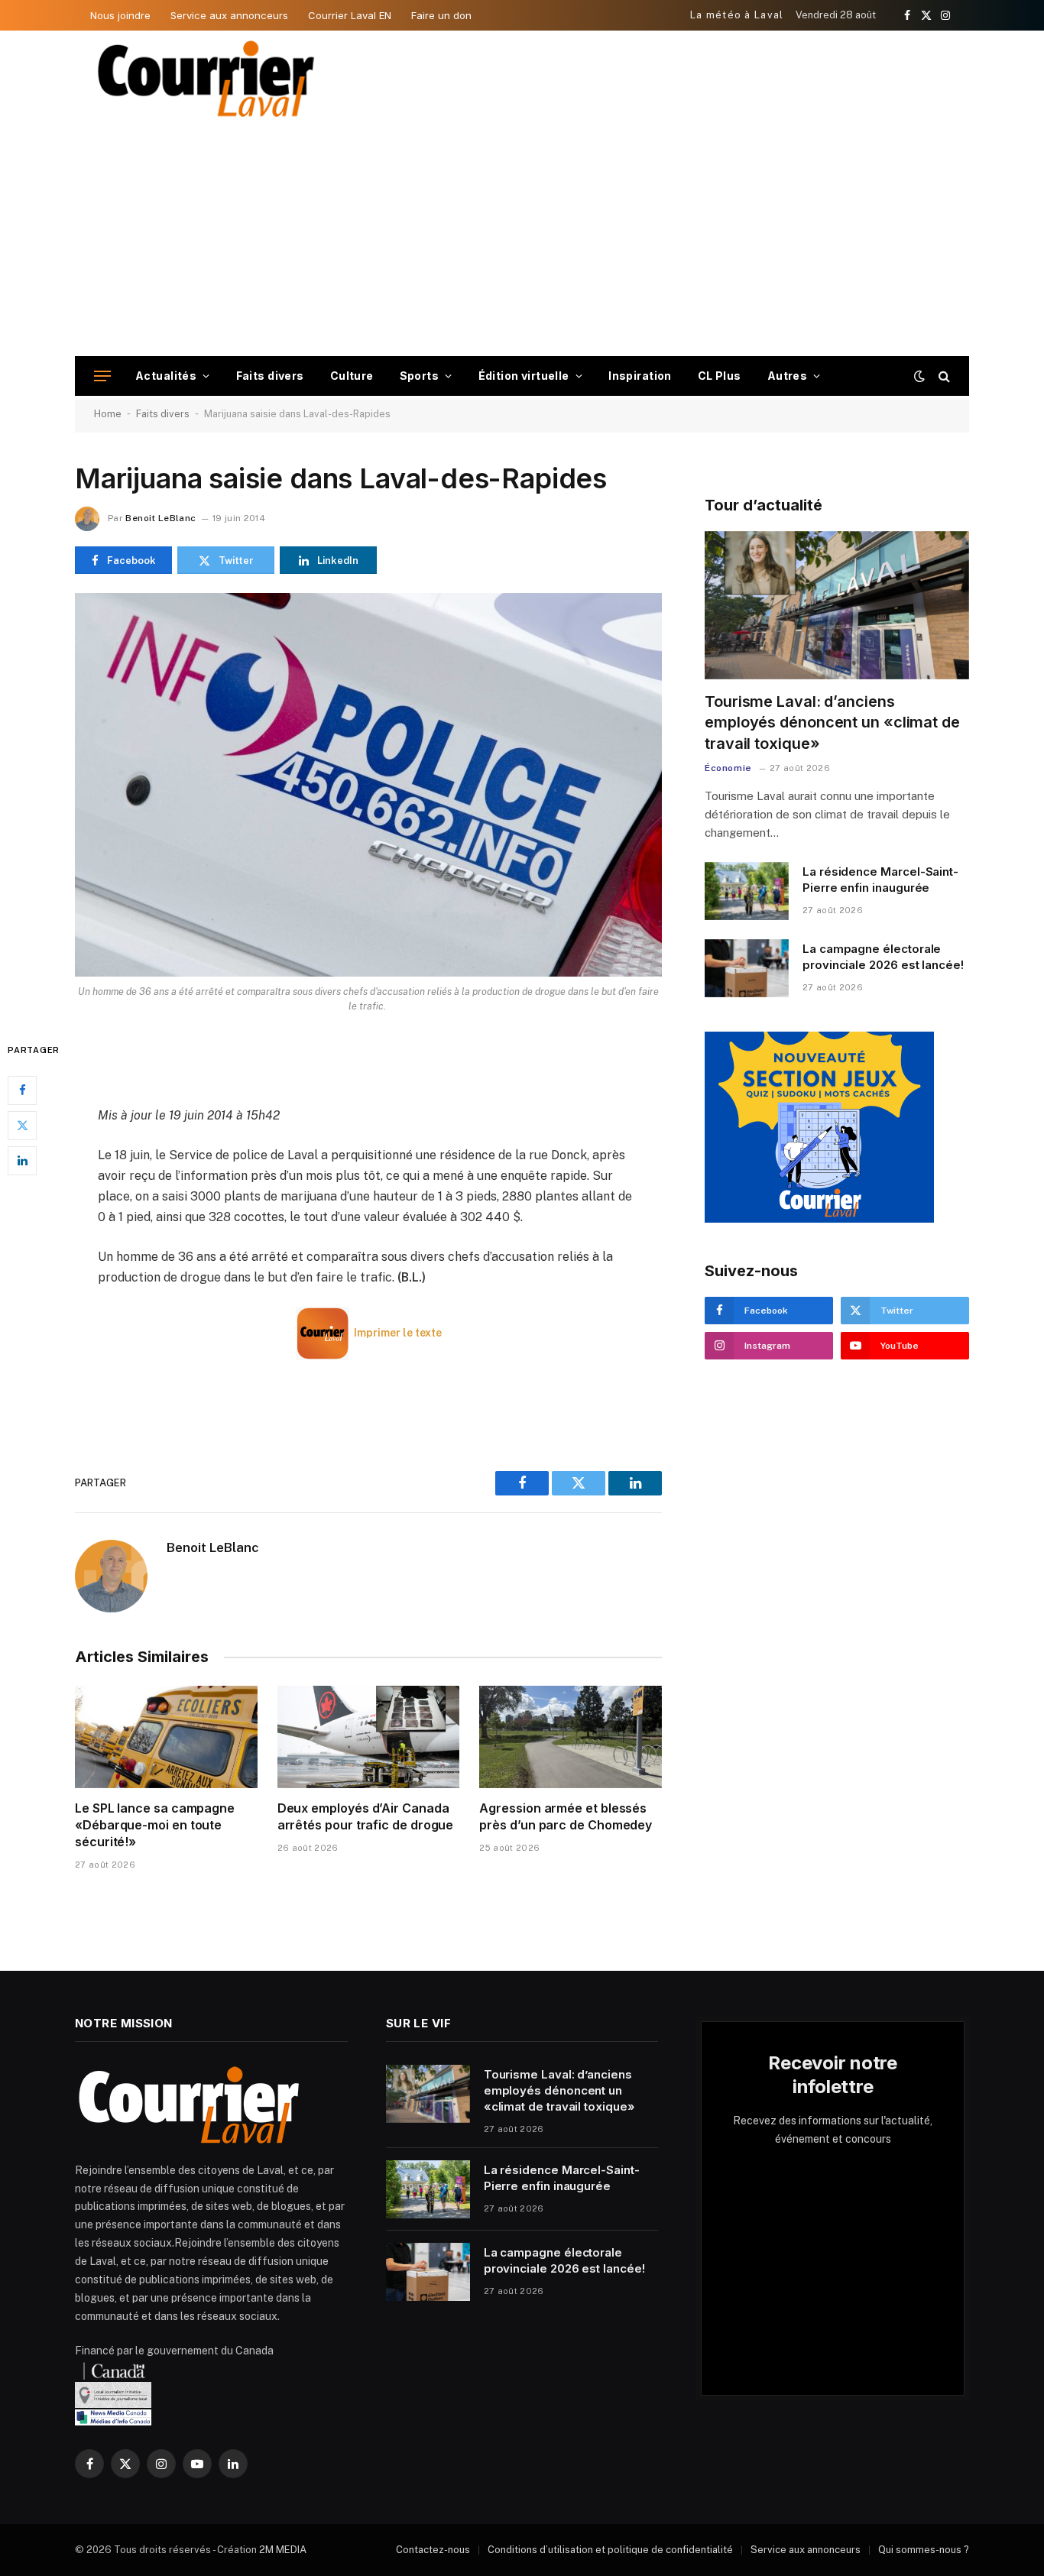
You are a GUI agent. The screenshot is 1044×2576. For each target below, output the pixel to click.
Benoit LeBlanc (160, 518)
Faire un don (441, 15)
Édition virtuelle (524, 376)
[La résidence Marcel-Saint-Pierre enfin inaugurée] (747, 891)
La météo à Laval (737, 15)
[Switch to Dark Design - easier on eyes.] (919, 376)
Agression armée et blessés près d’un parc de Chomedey (566, 1816)
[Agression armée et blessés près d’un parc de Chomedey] (571, 1737)
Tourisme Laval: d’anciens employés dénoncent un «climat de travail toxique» (832, 722)
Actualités (166, 376)
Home (108, 414)
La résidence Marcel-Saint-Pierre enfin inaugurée (880, 880)
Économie (728, 768)
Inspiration (640, 376)
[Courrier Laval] (206, 79)
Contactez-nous (433, 2550)
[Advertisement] (522, 241)
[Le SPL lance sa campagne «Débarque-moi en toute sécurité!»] (166, 1737)
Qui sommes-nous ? (924, 2550)
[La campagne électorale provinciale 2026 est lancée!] (747, 968)
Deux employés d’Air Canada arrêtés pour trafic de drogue (366, 1816)
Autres (788, 376)
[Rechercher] (943, 376)
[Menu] (102, 376)
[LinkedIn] (22, 1161)
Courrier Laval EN (350, 15)
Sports (420, 376)
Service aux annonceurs (229, 15)
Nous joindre (120, 15)
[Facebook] (22, 1090)
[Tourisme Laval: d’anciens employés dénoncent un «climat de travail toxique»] (837, 606)
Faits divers (270, 376)
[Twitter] (22, 1126)
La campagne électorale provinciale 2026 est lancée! (883, 957)
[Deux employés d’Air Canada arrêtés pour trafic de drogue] (369, 1737)
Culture (352, 376)
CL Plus (720, 376)
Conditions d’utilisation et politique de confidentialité (610, 2550)
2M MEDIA (283, 2550)
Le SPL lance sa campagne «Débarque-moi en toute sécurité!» (155, 1825)
